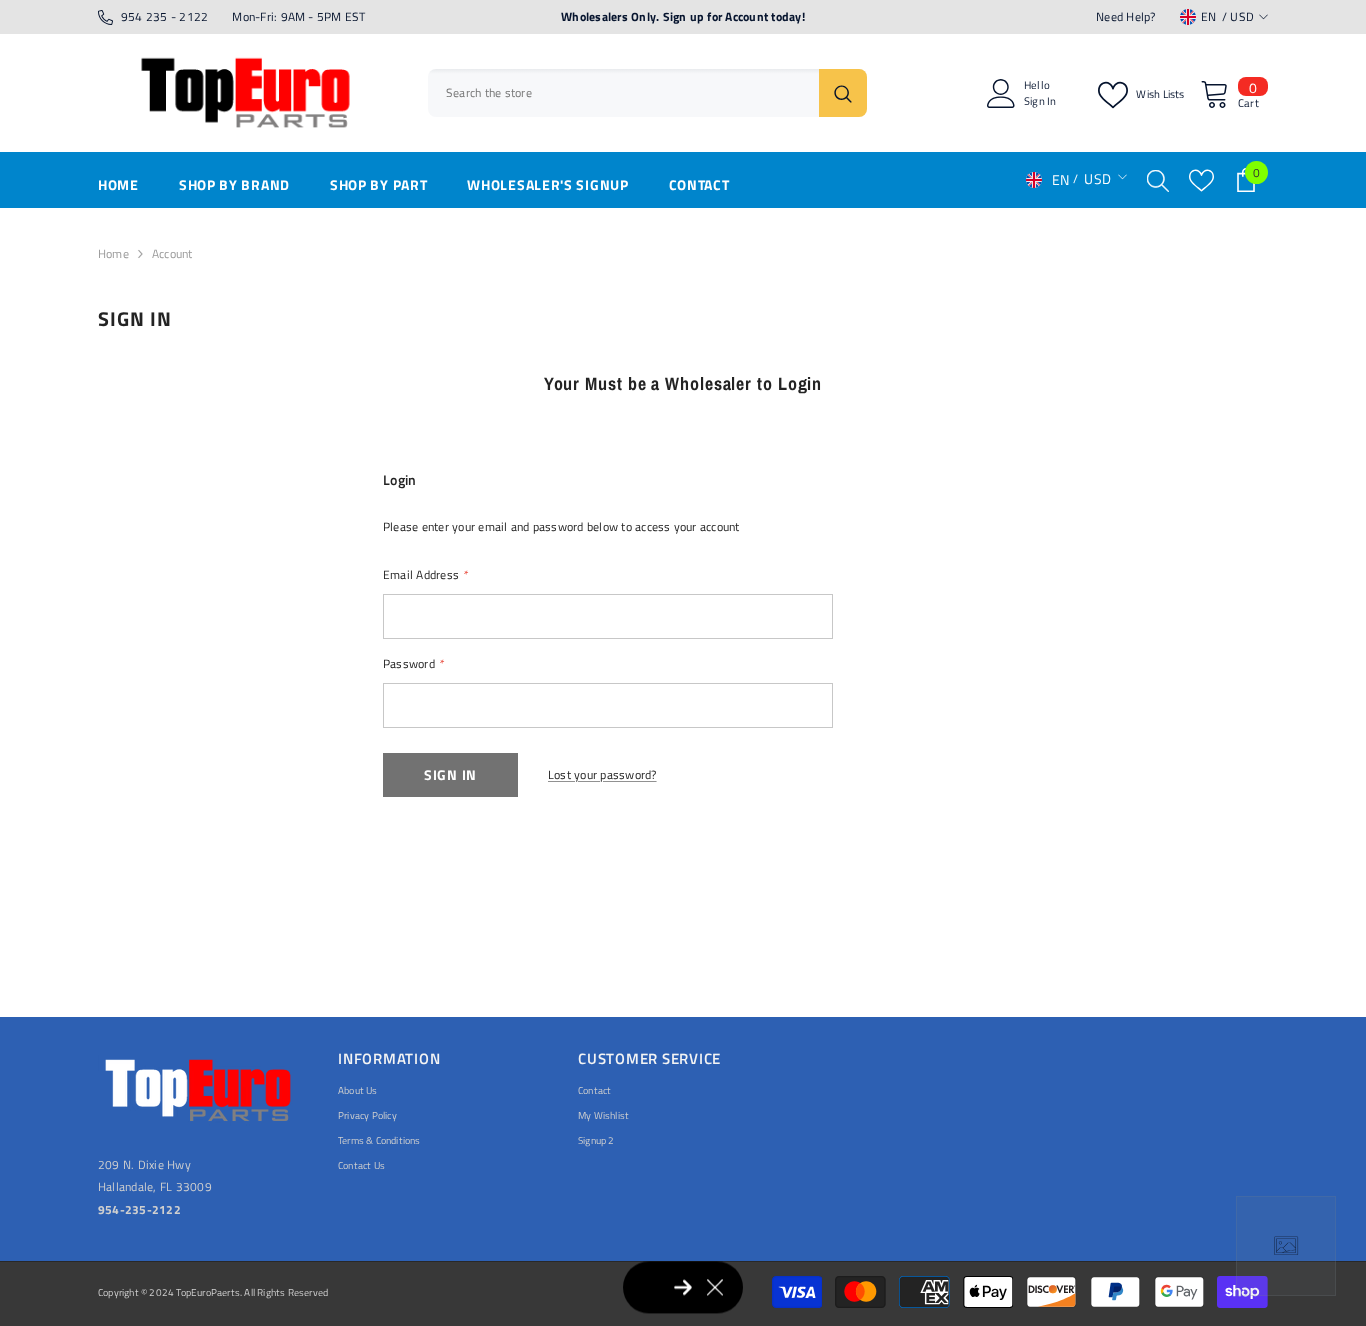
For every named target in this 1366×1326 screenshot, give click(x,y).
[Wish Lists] (1201, 180)
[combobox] (623, 93)
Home (113, 253)
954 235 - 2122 (164, 16)
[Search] (647, 93)
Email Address (425, 574)
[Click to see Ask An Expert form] (1286, 1246)
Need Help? (1125, 16)
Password (413, 663)
